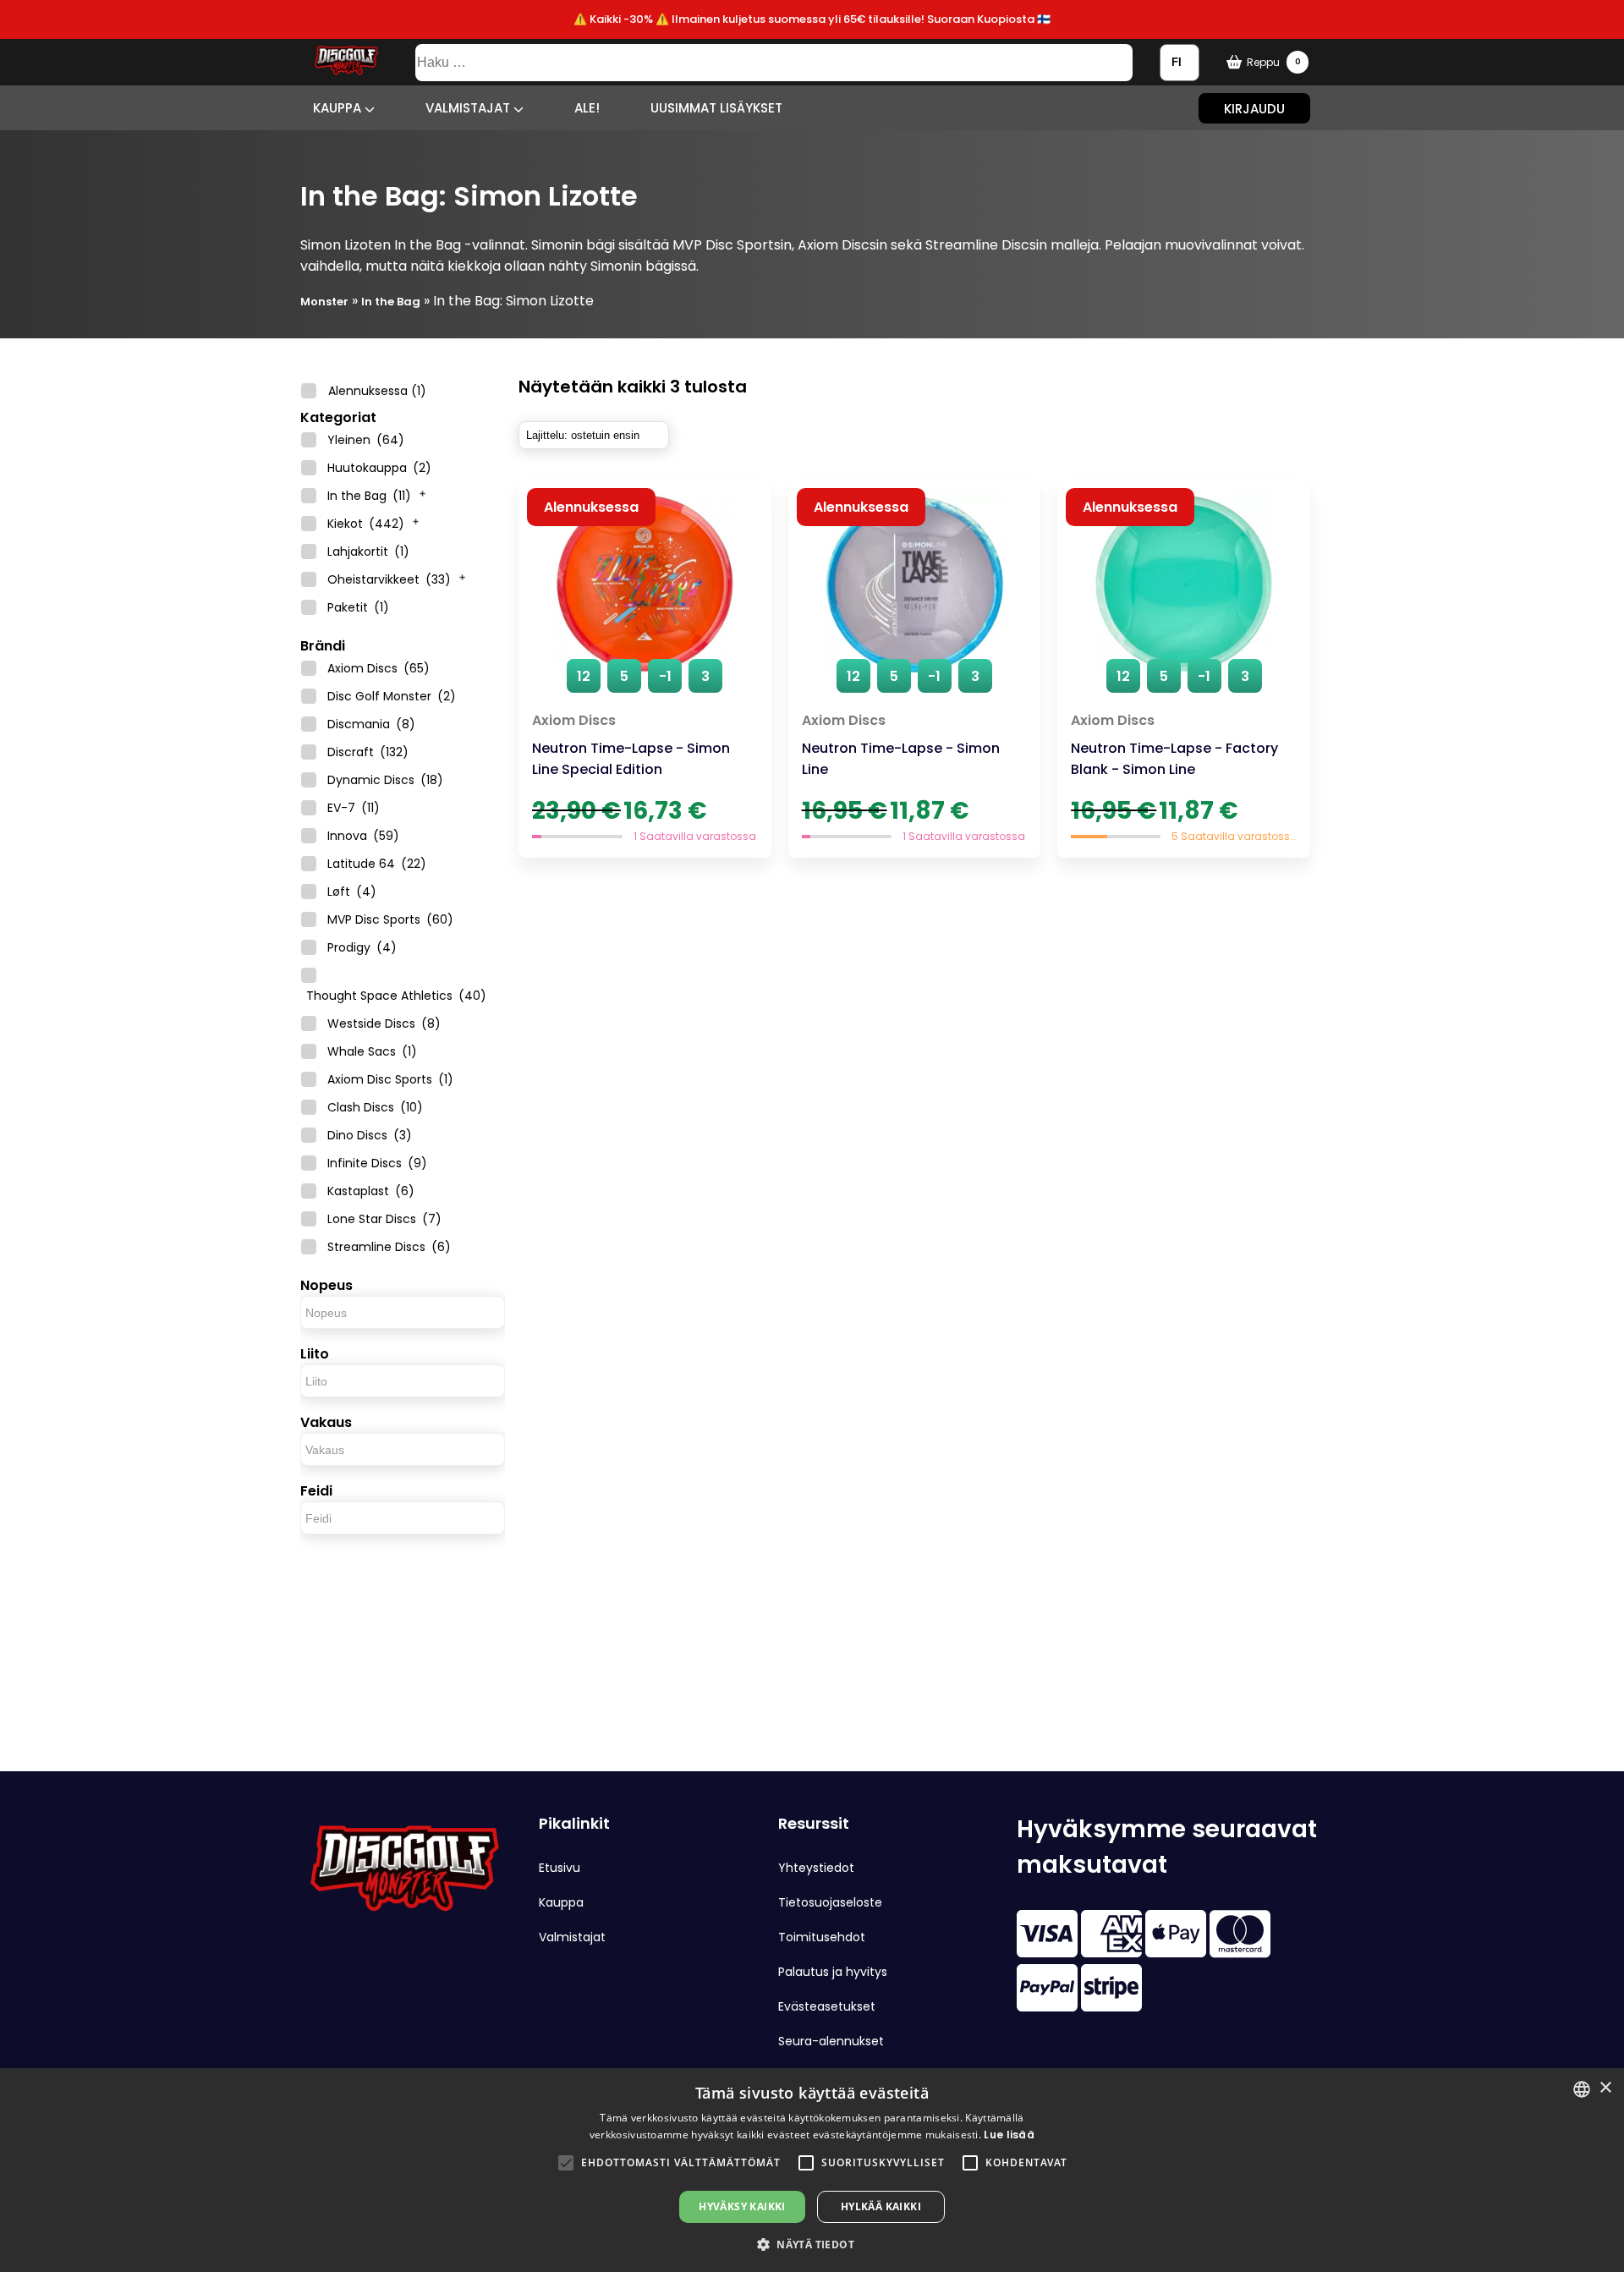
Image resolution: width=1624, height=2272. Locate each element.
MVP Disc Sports (390, 919)
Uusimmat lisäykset (716, 108)
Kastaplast (371, 1191)
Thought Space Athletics (396, 996)
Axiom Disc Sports (390, 1079)
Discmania (371, 724)
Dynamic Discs (385, 780)
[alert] (812, 2170)
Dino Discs (370, 1135)
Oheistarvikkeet (389, 579)
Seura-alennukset (831, 2041)
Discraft (368, 752)
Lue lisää (1009, 2135)
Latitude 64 (377, 864)
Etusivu (560, 1868)
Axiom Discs (379, 668)
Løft (352, 892)
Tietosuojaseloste (830, 1902)
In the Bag (391, 302)
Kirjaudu (1254, 108)
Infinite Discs (377, 1163)
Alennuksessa (377, 391)
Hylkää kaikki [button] (881, 2206)
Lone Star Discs (384, 1219)
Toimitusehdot (822, 1937)
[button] (566, 2163)
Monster (324, 302)
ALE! (587, 108)
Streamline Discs (389, 1247)
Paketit (358, 607)
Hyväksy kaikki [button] (742, 2206)
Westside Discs (384, 1023)
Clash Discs (375, 1107)
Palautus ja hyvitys (833, 1972)
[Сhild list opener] (422, 491)
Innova (363, 836)
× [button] (1605, 2088)
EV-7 (354, 808)
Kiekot (366, 524)
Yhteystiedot (816, 1868)
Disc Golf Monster (392, 696)
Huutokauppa (379, 468)
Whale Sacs (372, 1051)
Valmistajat (469, 108)
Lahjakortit (368, 552)
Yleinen (366, 440)
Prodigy (362, 947)
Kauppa (339, 108)
